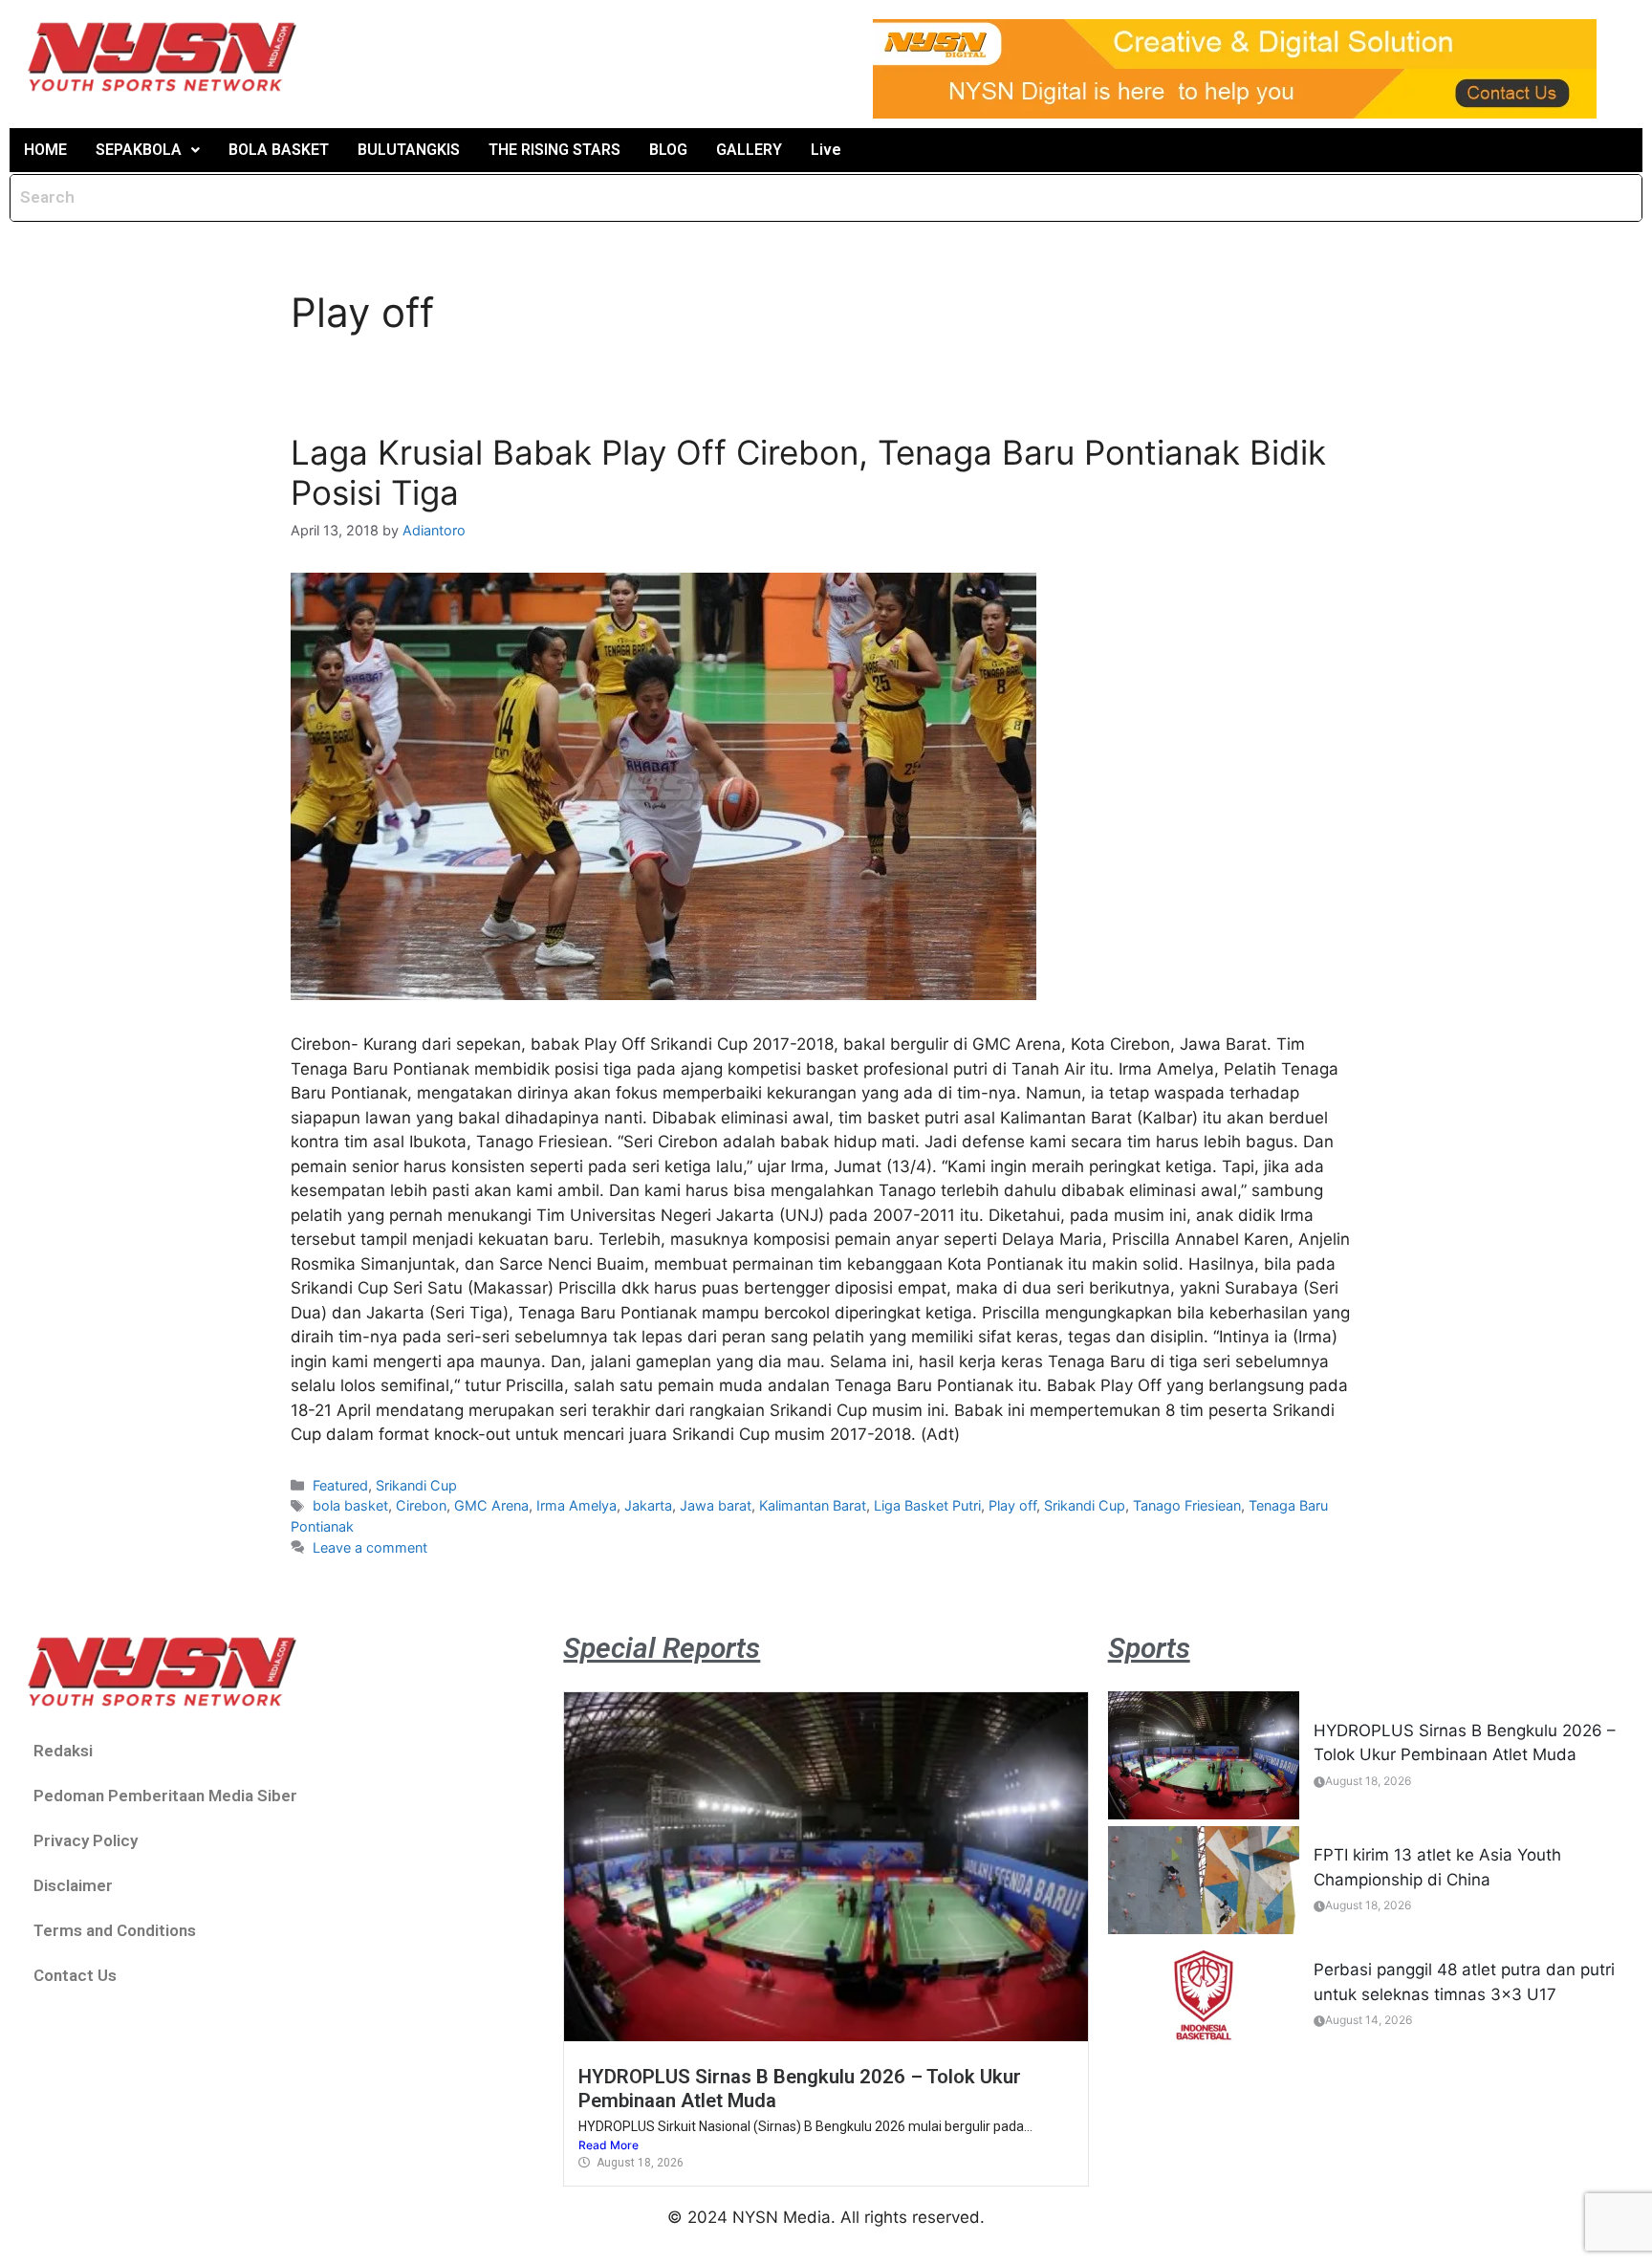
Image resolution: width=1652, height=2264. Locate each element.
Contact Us (75, 1975)
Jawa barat (716, 1505)
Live (826, 150)
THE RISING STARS (554, 150)
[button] (148, 150)
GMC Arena (491, 1505)
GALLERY (749, 150)
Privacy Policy (86, 1840)
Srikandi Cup (416, 1485)
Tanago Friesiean (1187, 1505)
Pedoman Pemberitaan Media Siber (165, 1796)
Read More (609, 2145)
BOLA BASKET (279, 150)
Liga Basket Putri (927, 1505)
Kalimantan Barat (813, 1505)
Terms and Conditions (115, 1930)
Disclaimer (73, 1885)
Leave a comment (370, 1547)
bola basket (350, 1505)
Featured (340, 1485)
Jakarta (648, 1505)
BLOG (668, 150)
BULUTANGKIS (409, 150)
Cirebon (421, 1505)
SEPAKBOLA (139, 150)
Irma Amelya (576, 1505)
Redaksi (63, 1751)
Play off (1012, 1505)
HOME (45, 150)
